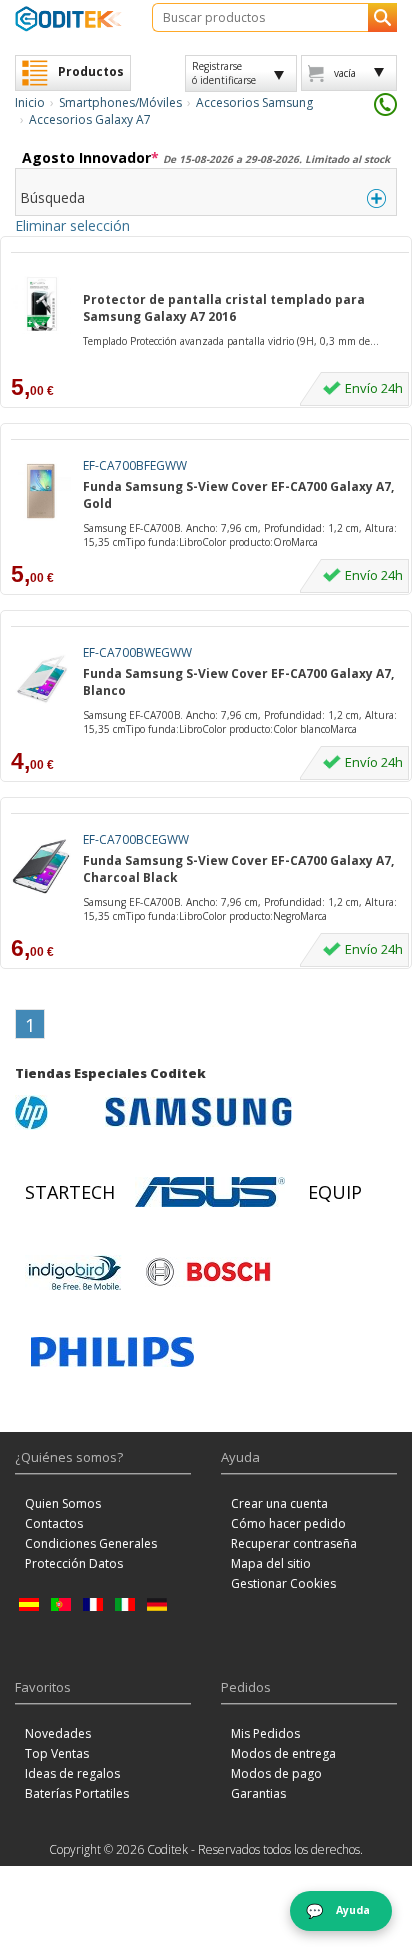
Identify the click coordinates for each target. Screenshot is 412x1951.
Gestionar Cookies (283, 1583)
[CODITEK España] (68, 18)
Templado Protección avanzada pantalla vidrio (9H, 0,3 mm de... (231, 341)
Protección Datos (74, 1563)
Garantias (258, 1793)
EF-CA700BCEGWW (136, 839)
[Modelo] (210, 280)
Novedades (58, 1733)
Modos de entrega (283, 1753)
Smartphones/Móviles (120, 102)
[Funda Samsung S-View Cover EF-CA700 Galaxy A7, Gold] (41, 491)
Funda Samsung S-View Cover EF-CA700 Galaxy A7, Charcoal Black (238, 869)
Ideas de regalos (72, 1773)
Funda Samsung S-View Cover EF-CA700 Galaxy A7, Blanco (238, 682)
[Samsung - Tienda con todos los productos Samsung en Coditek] (198, 1112)
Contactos (54, 1523)
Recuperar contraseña (294, 1543)
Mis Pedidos (265, 1733)
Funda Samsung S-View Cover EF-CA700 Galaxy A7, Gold (238, 495)
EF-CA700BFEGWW (135, 465)
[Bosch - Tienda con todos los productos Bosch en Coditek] (208, 1272)
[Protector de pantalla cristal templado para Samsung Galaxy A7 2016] (41, 304)
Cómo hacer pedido (288, 1523)
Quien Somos (63, 1503)
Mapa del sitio (271, 1563)
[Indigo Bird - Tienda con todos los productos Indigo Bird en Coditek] (75, 1272)
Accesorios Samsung (254, 102)
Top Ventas (57, 1753)
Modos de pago (276, 1773)
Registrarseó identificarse (224, 73)
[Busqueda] (382, 17)
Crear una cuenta (279, 1503)
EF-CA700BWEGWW (137, 652)
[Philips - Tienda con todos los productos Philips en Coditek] (112, 1352)
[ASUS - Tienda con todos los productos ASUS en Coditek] (210, 1192)
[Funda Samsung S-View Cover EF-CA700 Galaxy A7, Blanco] (41, 678)
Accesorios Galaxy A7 (90, 119)
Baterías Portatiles (77, 1793)
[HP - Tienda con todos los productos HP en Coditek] (55, 1112)
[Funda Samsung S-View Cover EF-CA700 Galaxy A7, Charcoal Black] (41, 865)
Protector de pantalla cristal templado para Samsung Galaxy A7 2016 (224, 308)
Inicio (30, 102)
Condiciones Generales (91, 1543)
